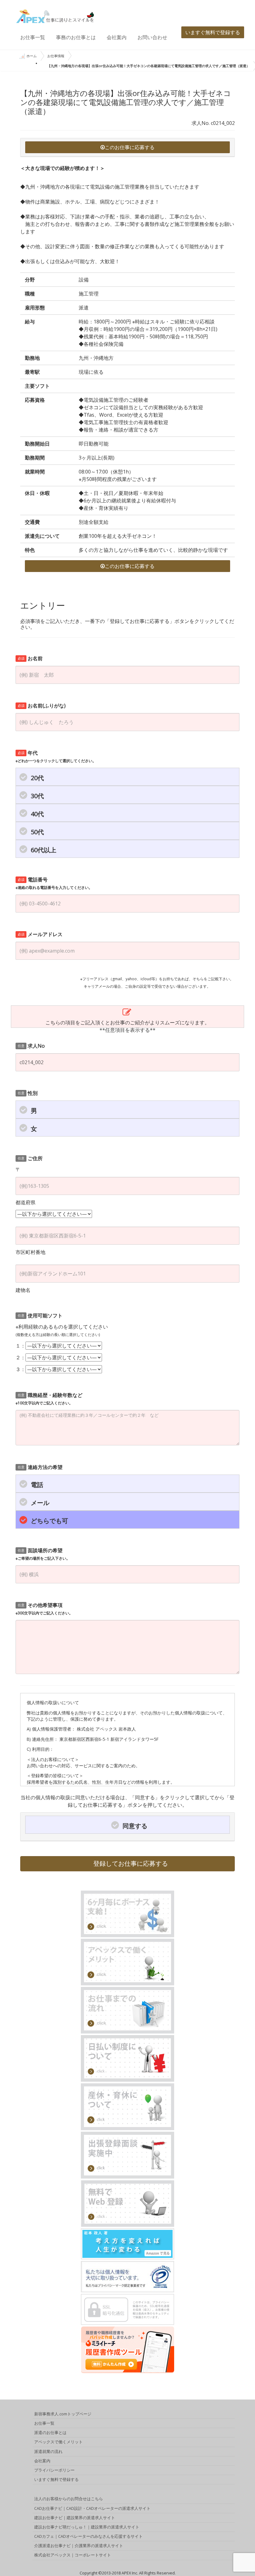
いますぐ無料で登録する (213, 32)
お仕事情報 (56, 56)
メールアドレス (40, 934)
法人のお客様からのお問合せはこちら (69, 2499)
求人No (31, 1046)
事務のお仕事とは (76, 37)
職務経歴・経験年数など (49, 1399)
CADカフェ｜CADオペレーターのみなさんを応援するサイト (88, 2536)
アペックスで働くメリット (58, 2442)
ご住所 (30, 1158)
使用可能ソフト (40, 1315)
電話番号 (54, 883)
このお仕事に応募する (130, 147)
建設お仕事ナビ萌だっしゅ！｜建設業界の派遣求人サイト (87, 2527)
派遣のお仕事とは (50, 2432)
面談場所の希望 (43, 1554)
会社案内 (117, 37)
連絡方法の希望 (40, 1467)
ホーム (32, 56)
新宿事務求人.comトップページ (63, 2414)
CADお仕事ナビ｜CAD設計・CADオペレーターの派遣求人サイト (92, 2508)
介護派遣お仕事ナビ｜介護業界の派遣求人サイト (79, 2546)
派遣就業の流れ (48, 2451)
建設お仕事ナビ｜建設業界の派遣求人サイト (75, 2518)
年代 (56, 756)
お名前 (30, 658)
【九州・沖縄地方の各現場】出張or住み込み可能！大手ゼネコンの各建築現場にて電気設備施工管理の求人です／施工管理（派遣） (148, 66)
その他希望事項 (44, 1609)
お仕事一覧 (33, 37)
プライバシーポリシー (54, 2470)
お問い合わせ (152, 37)
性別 (28, 1093)
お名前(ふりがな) (42, 706)
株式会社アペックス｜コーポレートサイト (73, 2555)
